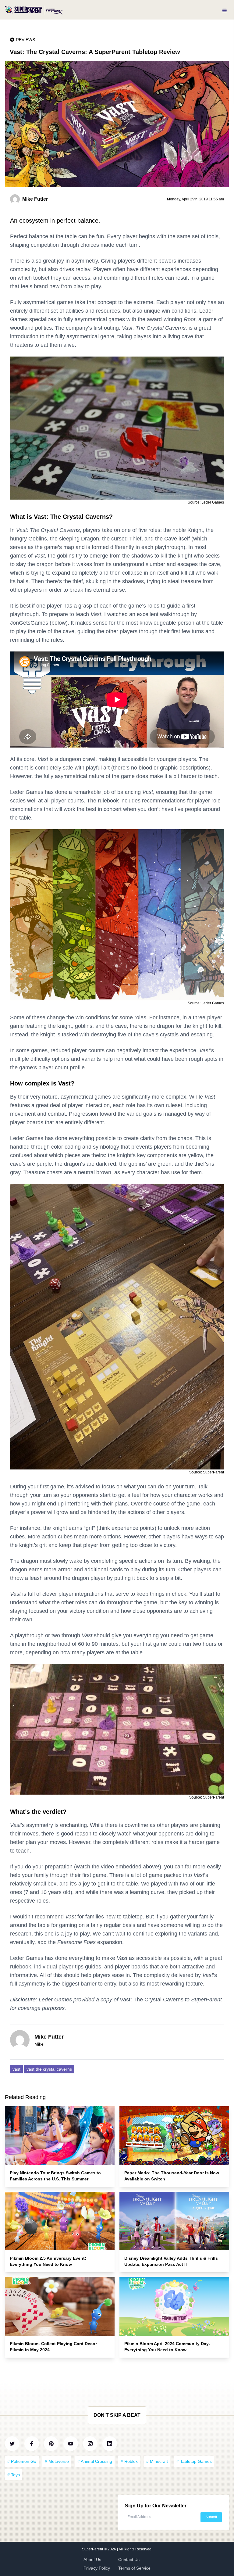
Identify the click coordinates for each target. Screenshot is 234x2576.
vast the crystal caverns (49, 2069)
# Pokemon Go (22, 2461)
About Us (92, 2560)
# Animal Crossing (95, 2461)
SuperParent (93, 2549)
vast (16, 2069)
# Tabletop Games (194, 2461)
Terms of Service (134, 2568)
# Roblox (129, 2461)
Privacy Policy (97, 2568)
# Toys (14, 2475)
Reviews (25, 40)
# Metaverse (57, 2461)
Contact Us (129, 2560)
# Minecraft (157, 2461)
